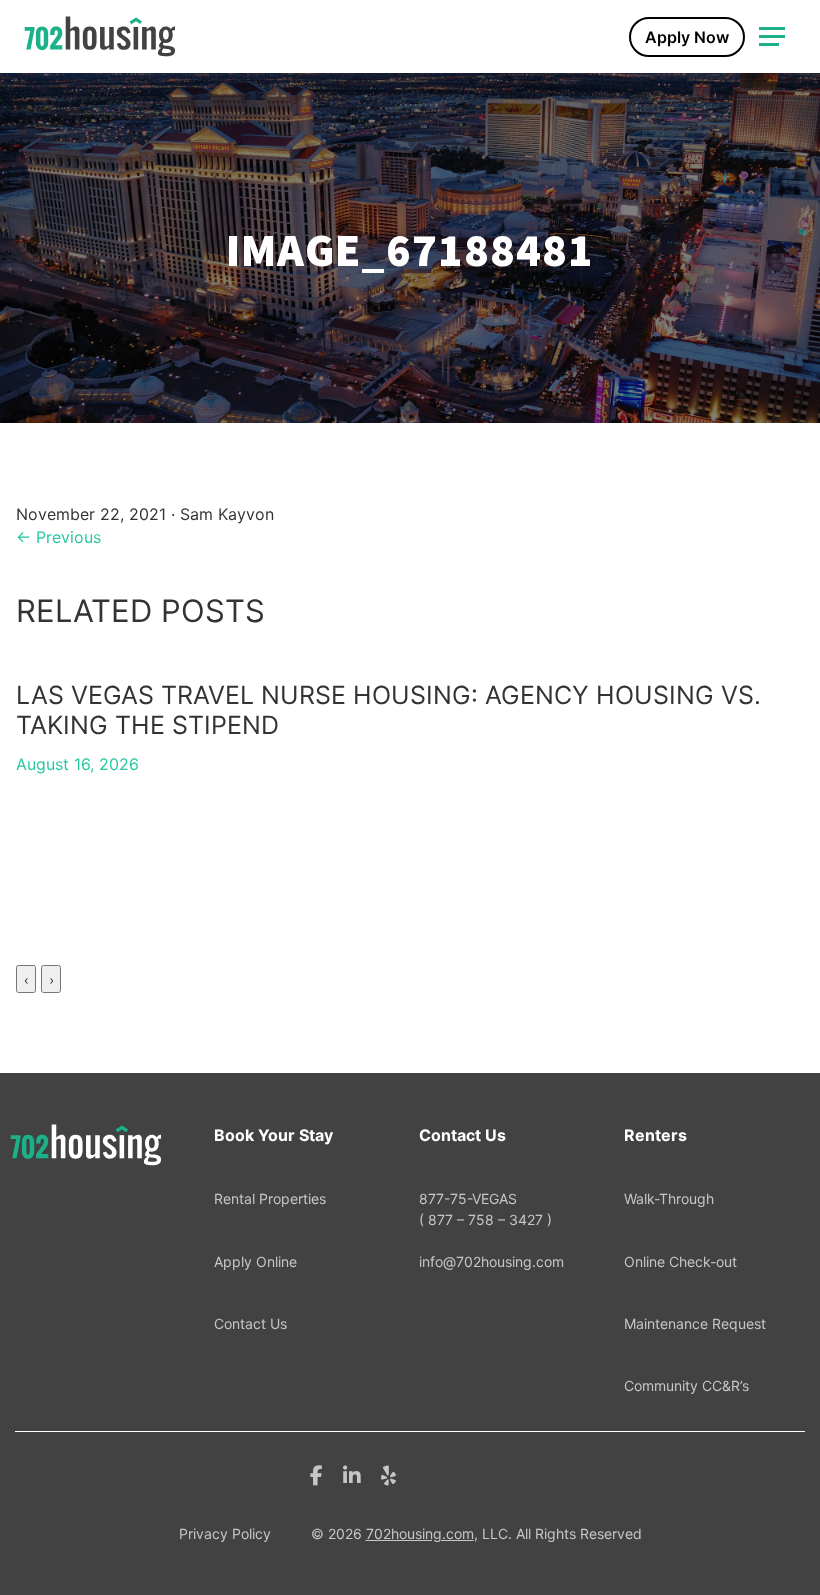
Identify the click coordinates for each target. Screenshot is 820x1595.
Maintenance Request (695, 1323)
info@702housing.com (491, 1261)
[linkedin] (352, 1474)
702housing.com (420, 1533)
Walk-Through (669, 1198)
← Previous (58, 537)
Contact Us (250, 1323)
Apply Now (687, 37)
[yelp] (388, 1474)
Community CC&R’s (686, 1385)
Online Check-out (680, 1261)
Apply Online (255, 1261)
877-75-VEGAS (485, 1208)
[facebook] (316, 1474)
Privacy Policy (225, 1533)
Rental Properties (270, 1198)
